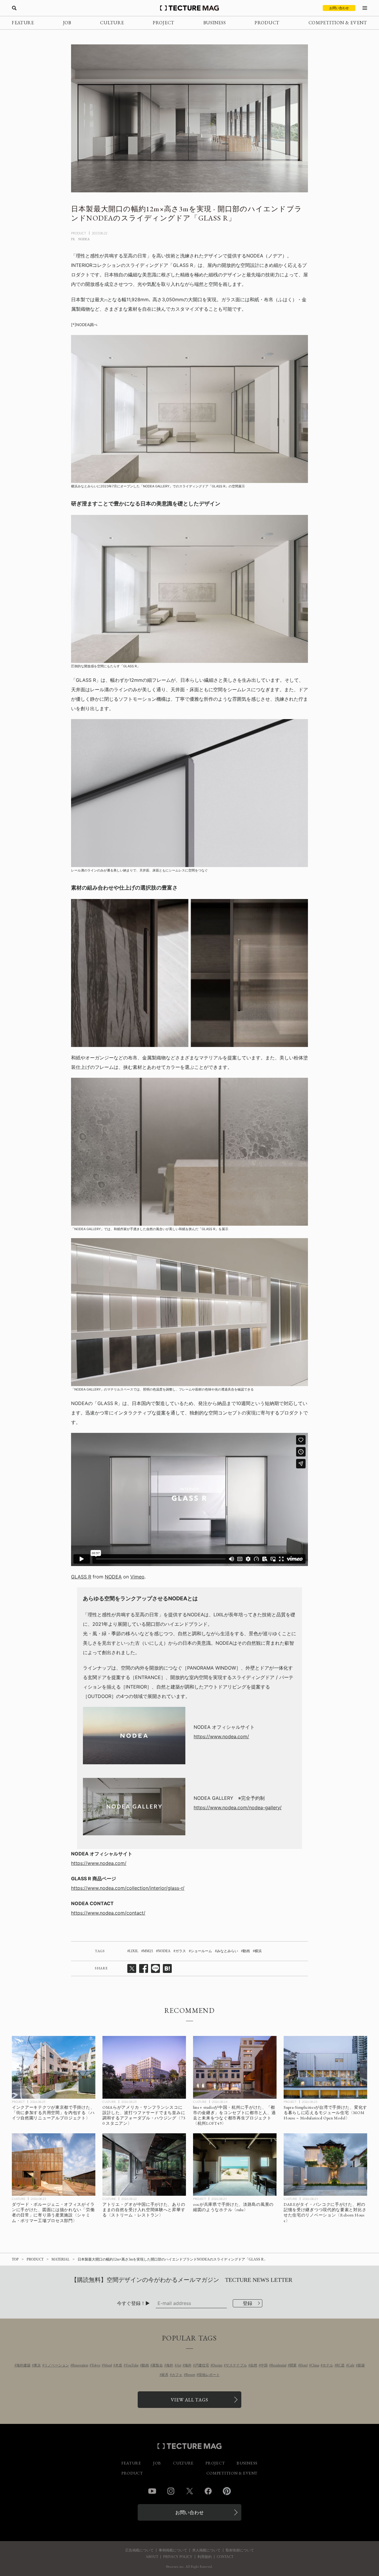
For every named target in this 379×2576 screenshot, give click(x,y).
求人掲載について (206, 2550)
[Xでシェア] (132, 1968)
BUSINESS (215, 23)
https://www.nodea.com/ (221, 1736)
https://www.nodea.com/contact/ (108, 1913)
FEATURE (23, 23)
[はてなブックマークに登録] (167, 1968)
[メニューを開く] (365, 8)
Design (217, 2365)
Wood (108, 2365)
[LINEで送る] (155, 1968)
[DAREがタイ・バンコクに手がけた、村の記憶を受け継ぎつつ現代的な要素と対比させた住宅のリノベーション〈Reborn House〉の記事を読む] (325, 2165)
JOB (67, 23)
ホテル (328, 2365)
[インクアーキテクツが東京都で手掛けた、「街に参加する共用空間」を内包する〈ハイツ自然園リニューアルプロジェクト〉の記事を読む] (54, 2067)
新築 (361, 2365)
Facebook (208, 2491)
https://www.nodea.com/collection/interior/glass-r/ (128, 1888)
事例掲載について (173, 2550)
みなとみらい (227, 1951)
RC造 (341, 2365)
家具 (165, 2375)
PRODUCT (267, 23)
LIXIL (134, 1951)
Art (179, 2365)
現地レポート (209, 2375)
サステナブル (236, 2365)
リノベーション (57, 2365)
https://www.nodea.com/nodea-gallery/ (238, 1807)
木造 (119, 2365)
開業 (293, 2365)
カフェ (177, 2375)
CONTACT (225, 2557)
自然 (254, 2365)
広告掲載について (139, 2550)
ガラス (181, 1951)
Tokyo (96, 2365)
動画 (246, 1951)
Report (190, 2375)
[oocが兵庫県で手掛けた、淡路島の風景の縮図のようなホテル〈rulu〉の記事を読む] (235, 2165)
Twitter (189, 2491)
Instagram (171, 2491)
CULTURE (112, 23)
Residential (279, 2365)
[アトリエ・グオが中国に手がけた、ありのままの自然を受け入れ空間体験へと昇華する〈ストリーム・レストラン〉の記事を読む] (144, 2165)
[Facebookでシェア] (144, 1968)
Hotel (304, 2365)
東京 (37, 2365)
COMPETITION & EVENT (338, 23)
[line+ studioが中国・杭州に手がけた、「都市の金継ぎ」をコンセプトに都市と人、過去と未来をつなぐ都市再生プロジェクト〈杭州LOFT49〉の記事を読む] (235, 2067)
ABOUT (152, 2557)
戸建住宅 (202, 2365)
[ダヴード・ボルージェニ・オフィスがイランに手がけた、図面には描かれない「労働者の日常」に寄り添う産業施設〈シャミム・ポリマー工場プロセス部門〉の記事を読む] (54, 2165)
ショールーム (201, 1951)
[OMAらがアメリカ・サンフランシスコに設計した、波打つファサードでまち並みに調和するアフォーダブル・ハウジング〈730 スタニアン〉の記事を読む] (144, 2067)
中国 (264, 2365)
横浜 (258, 1951)
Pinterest (227, 2491)
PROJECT (164, 23)
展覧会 (158, 2365)
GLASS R (81, 1577)
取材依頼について (240, 2550)
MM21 (148, 1951)
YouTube (132, 2365)
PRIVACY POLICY (178, 2557)
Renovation (80, 2365)
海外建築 (23, 2365)
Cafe (351, 2365)
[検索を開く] (14, 8)
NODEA (113, 1577)
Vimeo (137, 1577)
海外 (170, 2365)
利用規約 (205, 2557)
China (315, 2365)
